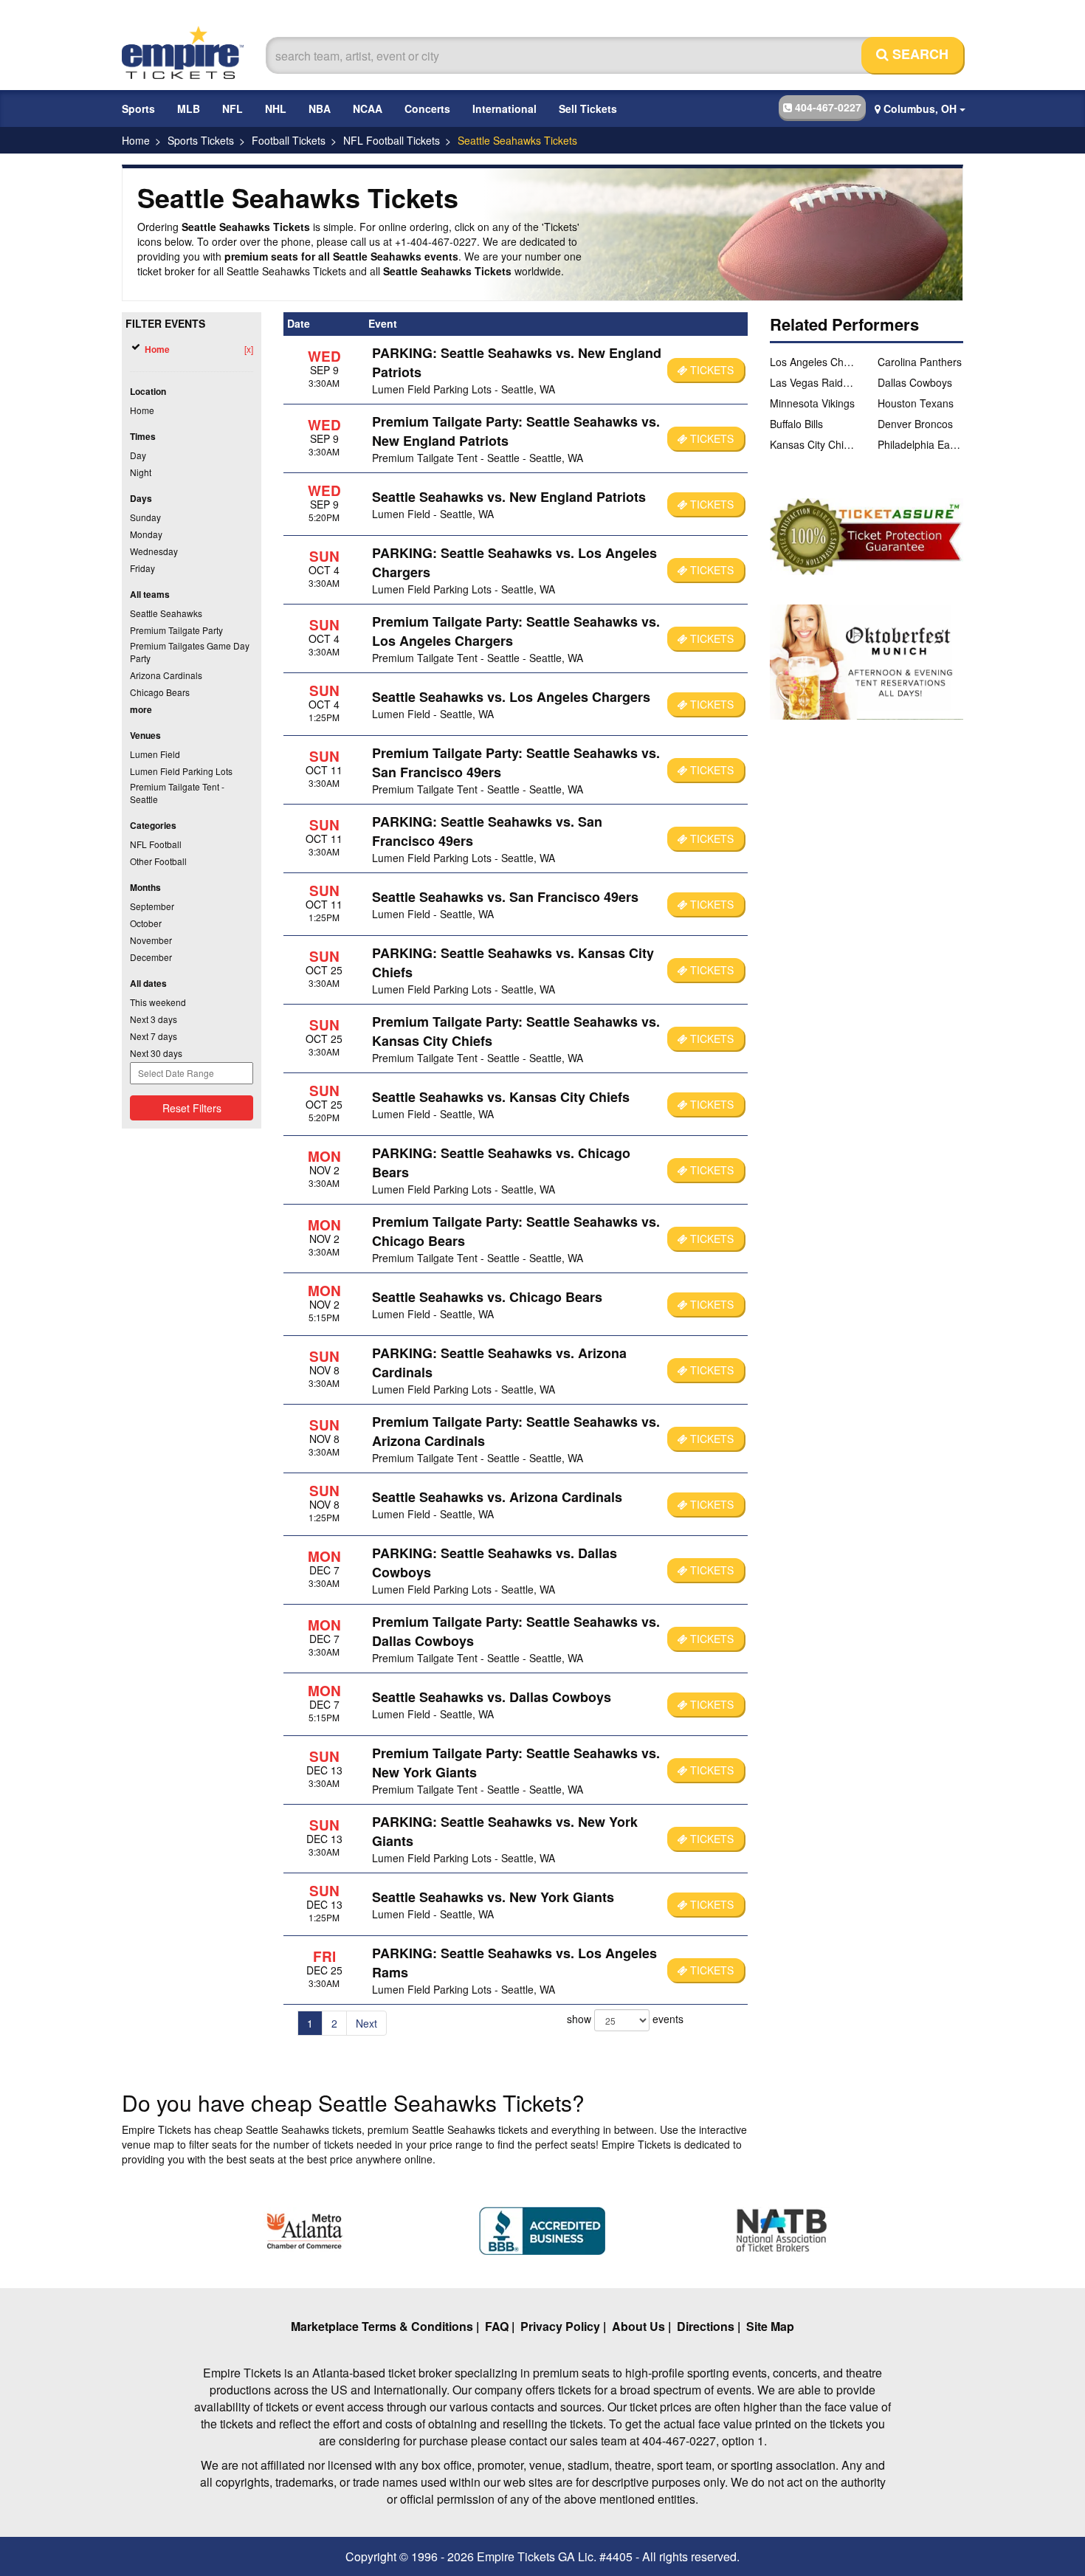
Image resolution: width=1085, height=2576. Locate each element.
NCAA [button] (368, 109)
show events (625, 2019)
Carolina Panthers (920, 362)
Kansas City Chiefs (813, 444)
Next (366, 2023)
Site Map (770, 2326)
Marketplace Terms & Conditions (382, 2326)
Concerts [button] (427, 109)
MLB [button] (189, 109)
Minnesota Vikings (812, 403)
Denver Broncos (915, 424)
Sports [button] (138, 109)
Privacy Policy (560, 2326)
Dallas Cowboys (915, 382)
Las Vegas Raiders (813, 382)
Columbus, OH (920, 109)
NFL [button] (232, 109)
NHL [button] (276, 109)
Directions (706, 2326)
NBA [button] (320, 109)
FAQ (497, 2326)
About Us (638, 2326)
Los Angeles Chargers (813, 362)
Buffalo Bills (796, 424)
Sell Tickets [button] (588, 109)
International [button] (504, 109)
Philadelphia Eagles (920, 444)
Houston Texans (916, 403)
